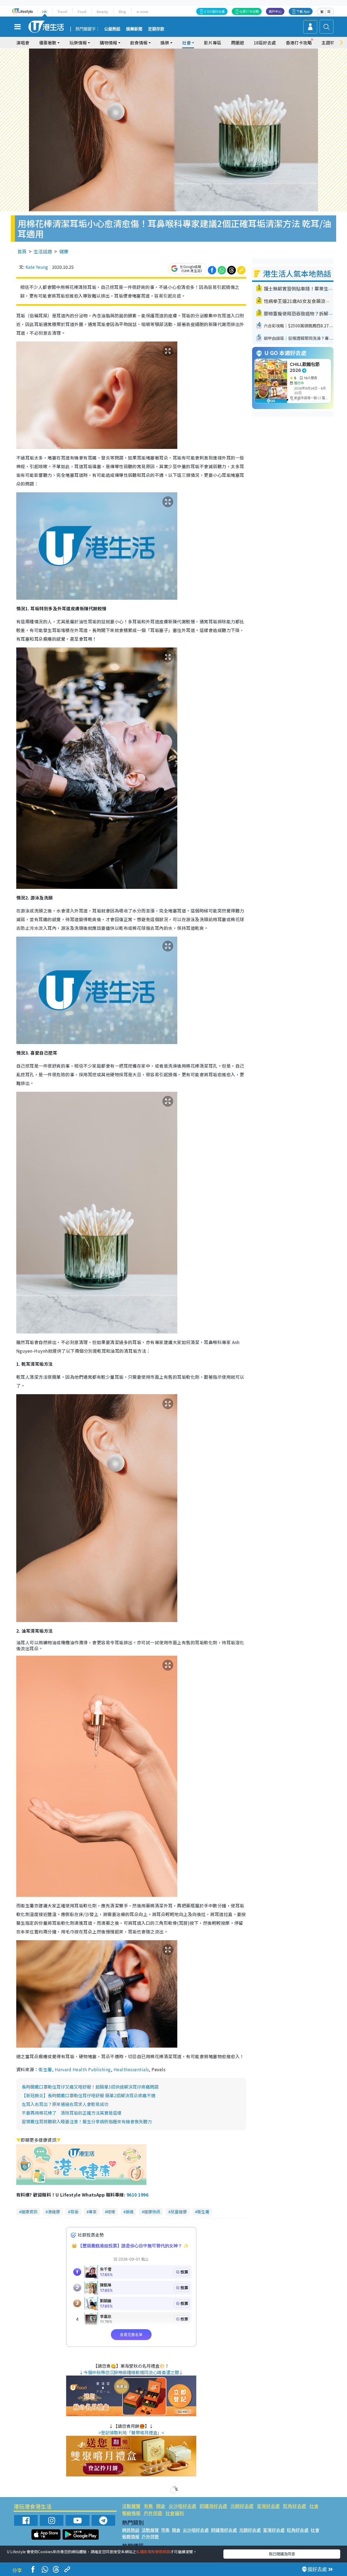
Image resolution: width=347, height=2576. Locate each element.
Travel (62, 12)
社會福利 (175, 2513)
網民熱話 (131, 2530)
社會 (314, 2506)
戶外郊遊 (153, 2513)
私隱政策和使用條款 (153, 2552)
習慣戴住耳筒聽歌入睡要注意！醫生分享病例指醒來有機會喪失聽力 (87, 2121)
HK (45, 12)
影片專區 (213, 43)
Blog (122, 12)
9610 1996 (137, 2195)
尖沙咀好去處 (182, 2506)
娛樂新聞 (134, 29)
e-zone (142, 12)
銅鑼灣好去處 (213, 2506)
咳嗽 (111, 2212)
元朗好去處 (242, 2506)
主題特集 (330, 43)
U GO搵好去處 (214, 11)
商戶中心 (275, 11)
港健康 (54, 2212)
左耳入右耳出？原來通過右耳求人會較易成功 (65, 2104)
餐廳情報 (131, 2513)
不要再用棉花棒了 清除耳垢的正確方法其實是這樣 (72, 2113)
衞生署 (45, 2069)
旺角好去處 (295, 2506)
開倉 (161, 2506)
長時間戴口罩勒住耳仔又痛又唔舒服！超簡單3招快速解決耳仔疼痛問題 (90, 2087)
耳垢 (74, 2212)
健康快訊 (152, 2212)
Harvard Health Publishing (83, 2069)
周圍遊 (237, 43)
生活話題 (43, 251)
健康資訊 (29, 2212)
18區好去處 (265, 43)
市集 (148, 2506)
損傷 (130, 2212)
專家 (93, 2212)
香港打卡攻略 (299, 43)
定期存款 (156, 29)
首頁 (22, 251)
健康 (64, 251)
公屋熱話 (112, 29)
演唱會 (23, 43)
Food (82, 12)
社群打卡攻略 (249, 11)
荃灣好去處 (268, 2506)
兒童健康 (179, 2212)
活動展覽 (131, 2506)
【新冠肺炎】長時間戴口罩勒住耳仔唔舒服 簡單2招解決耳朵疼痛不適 (89, 2095)
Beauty (102, 12)
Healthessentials (131, 2069)
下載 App (303, 11)
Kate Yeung (37, 267)
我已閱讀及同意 (282, 2554)
